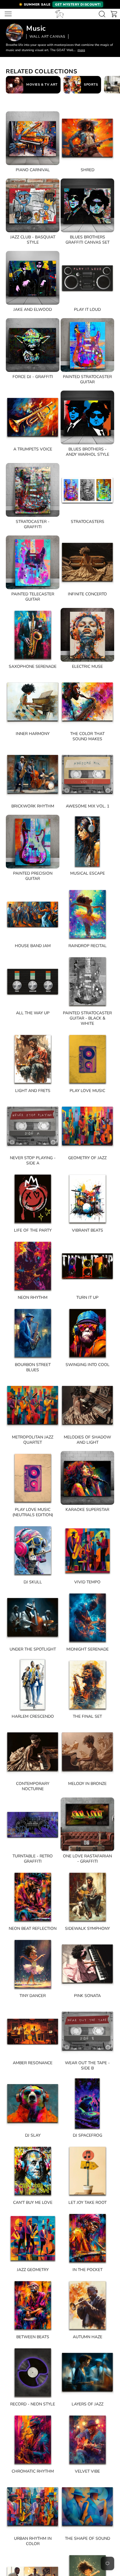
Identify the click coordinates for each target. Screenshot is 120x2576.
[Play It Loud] (87, 278)
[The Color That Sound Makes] (87, 702)
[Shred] (87, 138)
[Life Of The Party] (33, 1199)
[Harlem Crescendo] (33, 1685)
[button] (60, 4)
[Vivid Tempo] (87, 1550)
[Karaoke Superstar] (87, 1478)
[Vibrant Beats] (87, 1199)
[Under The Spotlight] (33, 1618)
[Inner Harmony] (33, 702)
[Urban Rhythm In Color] (33, 2507)
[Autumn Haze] (87, 2305)
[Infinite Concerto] (87, 562)
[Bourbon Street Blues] (33, 1333)
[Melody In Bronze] (87, 1752)
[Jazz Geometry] (33, 2238)
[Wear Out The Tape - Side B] (87, 2031)
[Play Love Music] (87, 1059)
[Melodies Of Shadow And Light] (87, 1405)
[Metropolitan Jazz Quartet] (33, 1405)
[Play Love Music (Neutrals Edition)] (33, 1478)
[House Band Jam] (33, 914)
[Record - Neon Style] (33, 2372)
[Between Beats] (33, 2305)
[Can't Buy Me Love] (33, 2171)
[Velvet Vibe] (87, 2440)
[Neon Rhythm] (33, 1266)
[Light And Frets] (33, 1059)
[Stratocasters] (87, 490)
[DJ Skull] (33, 1550)
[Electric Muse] (87, 635)
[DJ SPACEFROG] (87, 2104)
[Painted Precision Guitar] (33, 842)
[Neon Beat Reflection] (33, 1897)
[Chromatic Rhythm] (33, 2440)
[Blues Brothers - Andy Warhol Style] (87, 417)
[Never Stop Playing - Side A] (33, 1126)
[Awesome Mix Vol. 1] (87, 774)
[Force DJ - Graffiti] (33, 345)
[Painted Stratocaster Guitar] (87, 345)
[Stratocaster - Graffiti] (33, 490)
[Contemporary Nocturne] (33, 1752)
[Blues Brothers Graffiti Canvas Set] (87, 205)
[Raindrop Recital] (87, 914)
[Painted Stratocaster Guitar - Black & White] (87, 981)
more (81, 50)
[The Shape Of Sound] (87, 2507)
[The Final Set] (87, 1685)
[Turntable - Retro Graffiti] (33, 1824)
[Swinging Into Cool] (87, 1333)
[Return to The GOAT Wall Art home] (59, 14)
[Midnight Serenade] (87, 1618)
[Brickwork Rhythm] (33, 774)
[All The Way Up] (33, 981)
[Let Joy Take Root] (87, 2171)
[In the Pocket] (87, 2238)
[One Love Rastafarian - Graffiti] (87, 1824)
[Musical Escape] (87, 842)
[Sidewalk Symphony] (87, 1897)
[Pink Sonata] (87, 1964)
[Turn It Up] (87, 1266)
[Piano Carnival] (33, 138)
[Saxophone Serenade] (33, 635)
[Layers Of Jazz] (87, 2372)
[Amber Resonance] (33, 2031)
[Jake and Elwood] (33, 278)
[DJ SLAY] (33, 2104)
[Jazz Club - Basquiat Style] (33, 205)
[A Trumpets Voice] (33, 417)
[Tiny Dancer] (33, 1964)
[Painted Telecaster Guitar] (33, 562)
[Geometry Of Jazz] (87, 1126)
